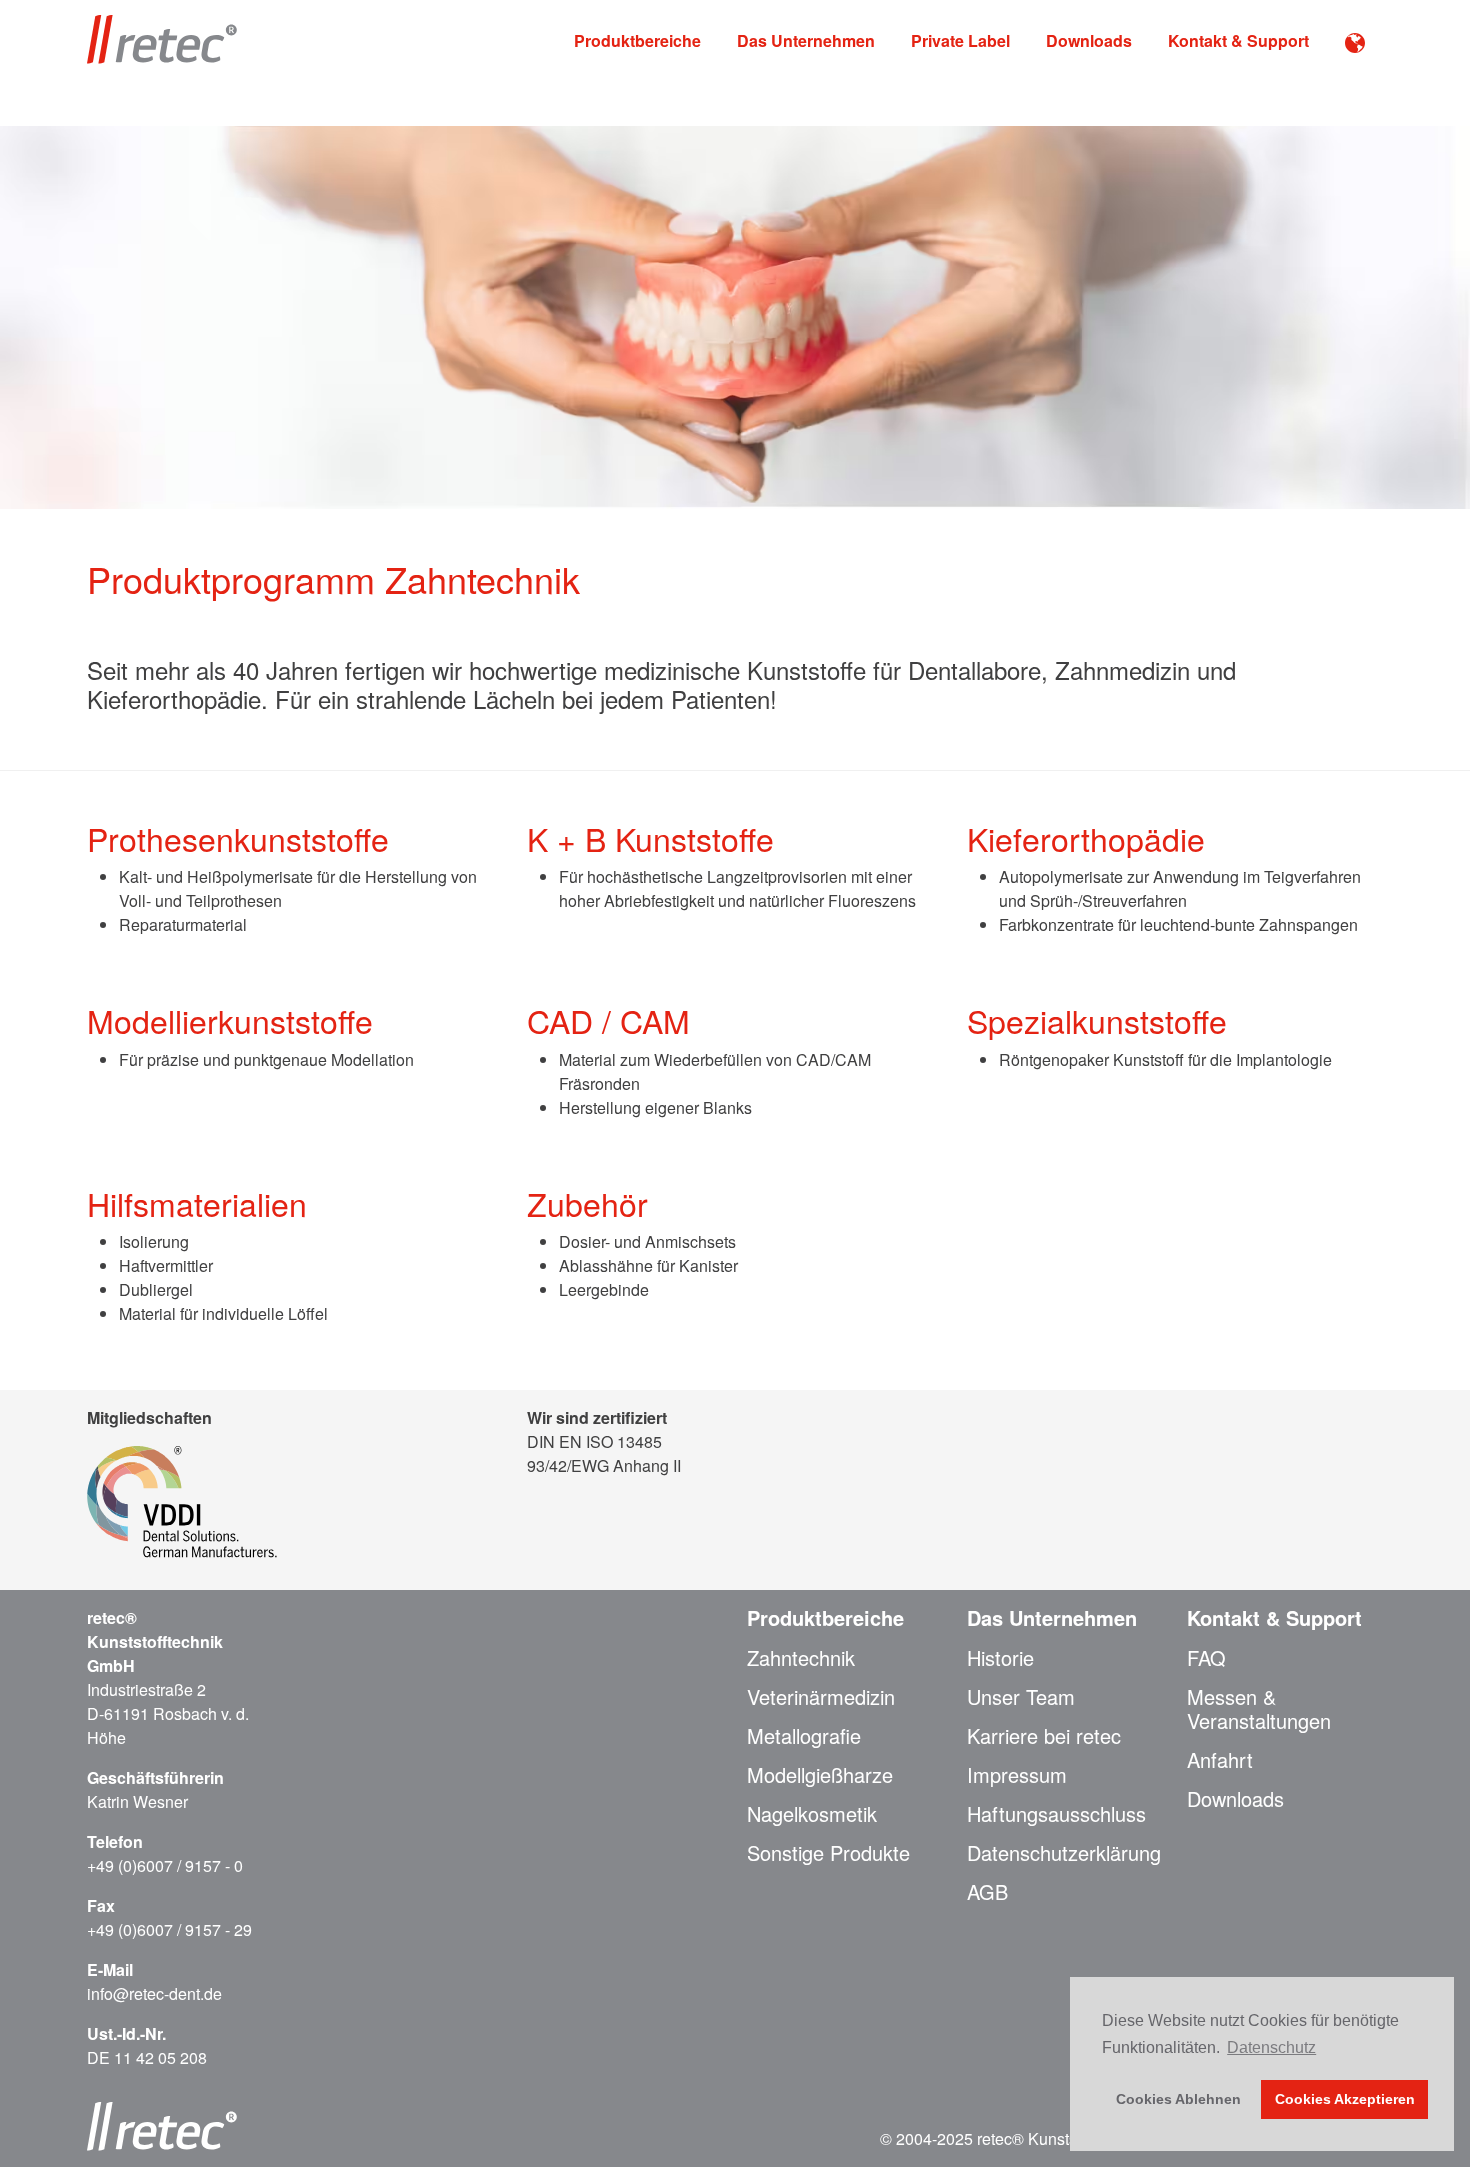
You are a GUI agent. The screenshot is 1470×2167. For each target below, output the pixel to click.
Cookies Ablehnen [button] (1178, 2099)
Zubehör (587, 1203)
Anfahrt (1220, 1760)
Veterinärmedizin (821, 1697)
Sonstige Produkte (828, 1853)
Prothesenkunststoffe (238, 838)
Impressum (1017, 1775)
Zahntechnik (801, 1658)
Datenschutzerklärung (1064, 1853)
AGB (987, 1892)
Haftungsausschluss (1056, 1814)
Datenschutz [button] (1271, 2047)
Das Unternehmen (806, 40)
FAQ (1206, 1658)
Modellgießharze (820, 1775)
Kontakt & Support (1238, 40)
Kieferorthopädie (1086, 838)
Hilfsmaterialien (197, 1203)
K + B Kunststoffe (650, 838)
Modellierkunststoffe (230, 1020)
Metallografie (804, 1736)
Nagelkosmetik (812, 1814)
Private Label (960, 40)
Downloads (1089, 40)
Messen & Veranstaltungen (1259, 1709)
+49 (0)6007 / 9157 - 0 (165, 1865)
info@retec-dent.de (154, 1993)
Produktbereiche (637, 40)
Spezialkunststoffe (1097, 1020)
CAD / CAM (608, 1020)
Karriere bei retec (1044, 1736)
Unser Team (1021, 1697)
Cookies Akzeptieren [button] (1345, 2099)
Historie (1000, 1658)
